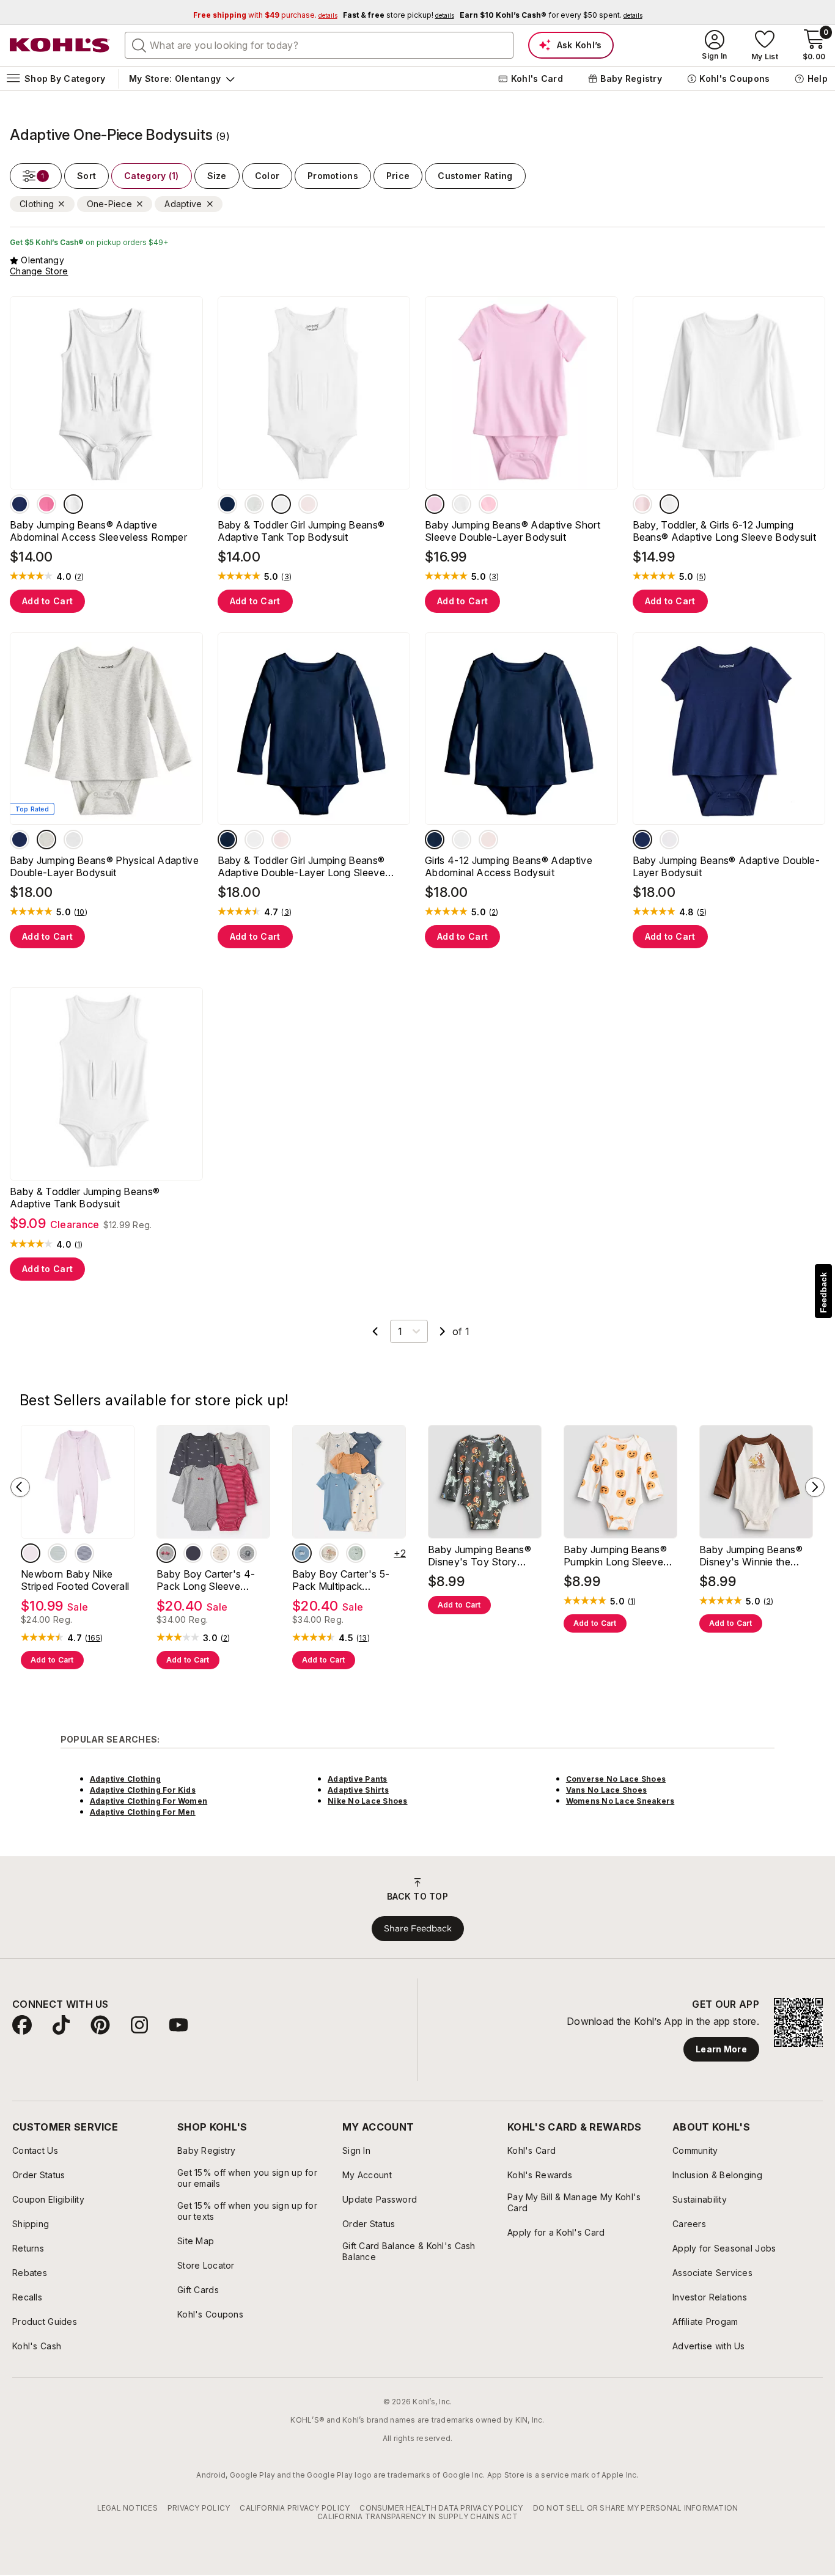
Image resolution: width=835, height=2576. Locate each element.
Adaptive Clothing (125, 1779)
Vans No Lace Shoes (606, 1790)
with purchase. (265, 15)
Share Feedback (418, 1928)
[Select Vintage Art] (642, 504)
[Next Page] (443, 1331)
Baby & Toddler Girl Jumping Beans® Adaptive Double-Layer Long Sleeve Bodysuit (302, 866)
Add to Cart (47, 601)
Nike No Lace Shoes (367, 1801)
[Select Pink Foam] (31, 1553)
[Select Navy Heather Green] (193, 1553)
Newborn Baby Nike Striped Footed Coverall (75, 1580)
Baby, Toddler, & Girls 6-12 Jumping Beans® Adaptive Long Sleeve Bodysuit (725, 531)
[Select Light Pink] (308, 504)
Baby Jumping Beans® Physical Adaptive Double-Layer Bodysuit (104, 866)
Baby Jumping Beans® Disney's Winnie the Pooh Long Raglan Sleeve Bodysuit (751, 1556)
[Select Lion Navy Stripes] (247, 1553)
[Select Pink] (46, 504)
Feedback (823, 1293)
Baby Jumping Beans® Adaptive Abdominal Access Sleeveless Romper (98, 531)
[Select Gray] (254, 504)
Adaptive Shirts (358, 1790)
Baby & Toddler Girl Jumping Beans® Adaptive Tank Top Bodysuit (301, 531)
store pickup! (399, 15)
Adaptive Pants (357, 1779)
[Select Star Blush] (435, 504)
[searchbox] (319, 45)
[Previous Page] (375, 1331)
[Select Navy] (20, 504)
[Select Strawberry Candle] (488, 504)
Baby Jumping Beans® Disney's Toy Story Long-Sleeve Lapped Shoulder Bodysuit (480, 1556)
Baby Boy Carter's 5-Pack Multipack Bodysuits (341, 1580)
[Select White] (73, 504)
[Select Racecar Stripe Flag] (166, 1553)
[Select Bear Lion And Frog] (356, 1553)
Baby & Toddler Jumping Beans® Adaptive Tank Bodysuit (85, 1198)
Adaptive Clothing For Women (149, 1801)
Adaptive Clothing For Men (143, 1812)
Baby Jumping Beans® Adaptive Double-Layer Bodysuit (726, 866)
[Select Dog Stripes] (220, 1553)
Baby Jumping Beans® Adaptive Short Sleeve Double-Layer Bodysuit (513, 531)
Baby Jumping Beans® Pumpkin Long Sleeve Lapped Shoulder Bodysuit (615, 1556)
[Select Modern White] (462, 504)
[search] (139, 45)
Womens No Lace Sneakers (620, 1801)
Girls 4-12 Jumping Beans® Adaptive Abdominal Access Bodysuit (509, 866)
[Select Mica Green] (57, 1553)
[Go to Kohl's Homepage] (60, 45)
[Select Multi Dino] (329, 1553)
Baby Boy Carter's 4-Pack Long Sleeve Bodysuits (206, 1580)
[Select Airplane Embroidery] (302, 1553)
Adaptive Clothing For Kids (143, 1790)
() (79, 577)
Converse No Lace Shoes (616, 1779)
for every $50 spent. (551, 15)
